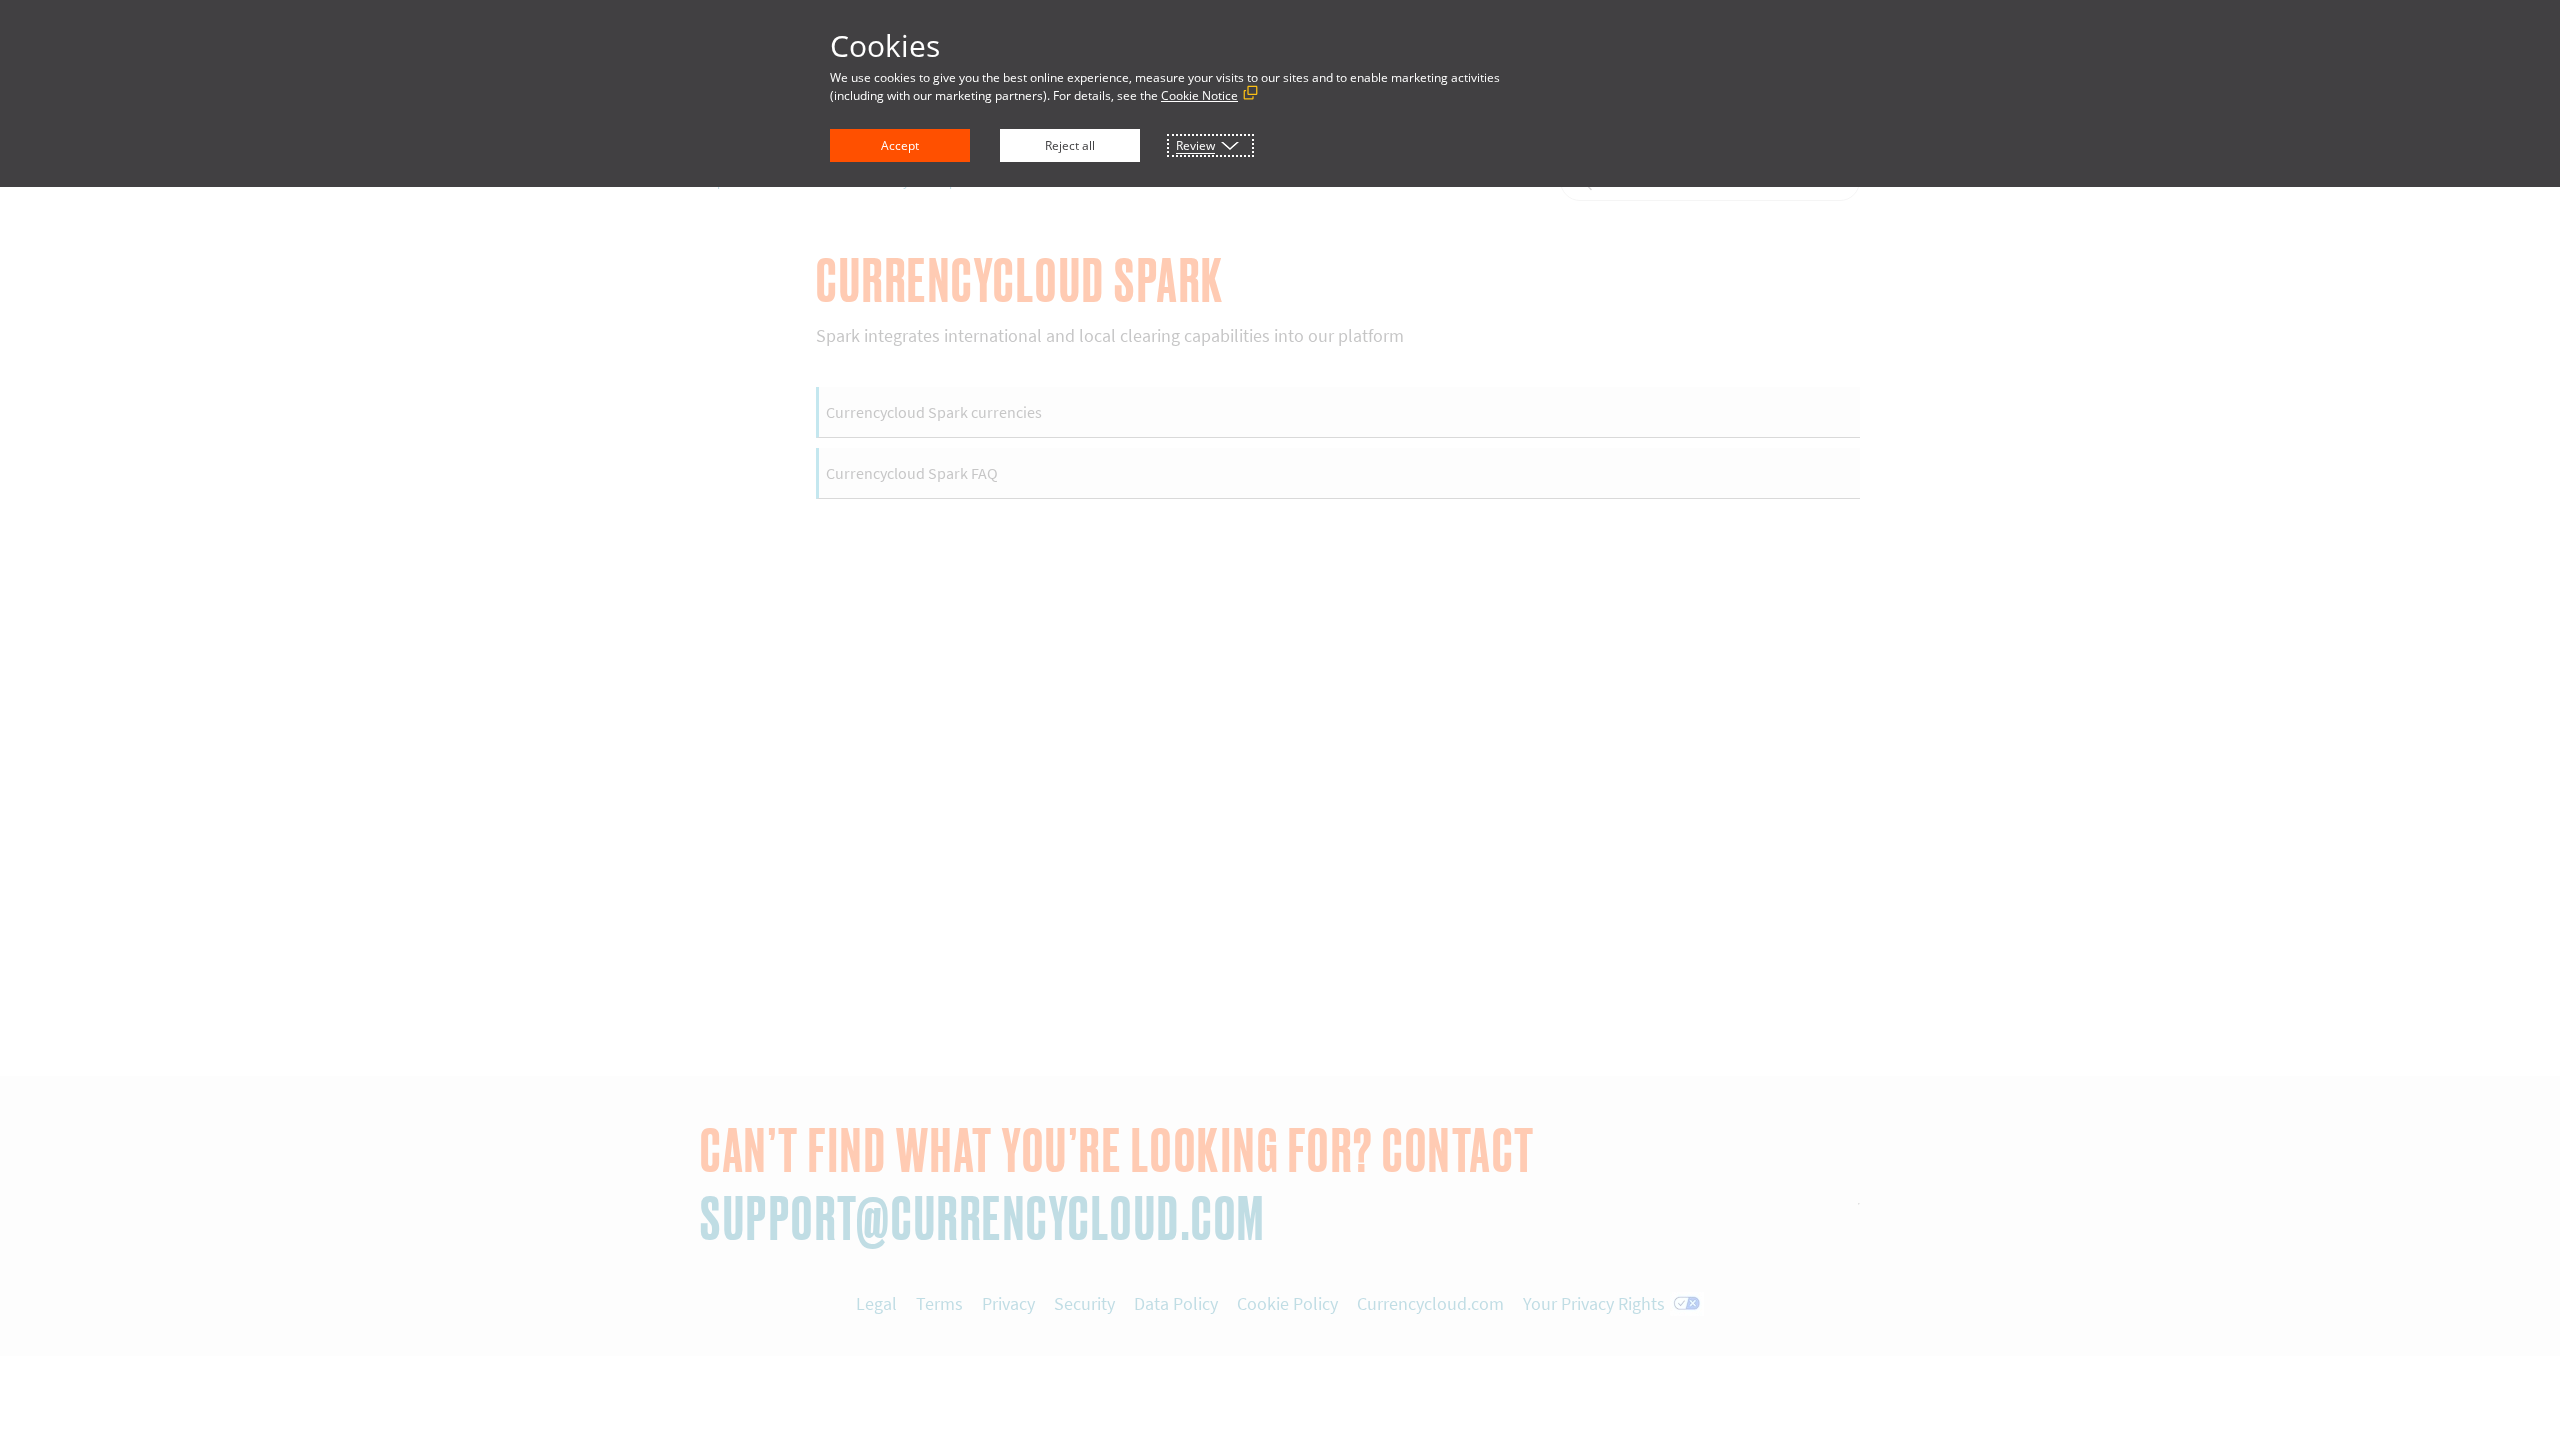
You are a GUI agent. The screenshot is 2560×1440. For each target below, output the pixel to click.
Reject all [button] (1070, 145)
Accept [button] (900, 145)
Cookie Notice (1199, 95)
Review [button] (1195, 145)
